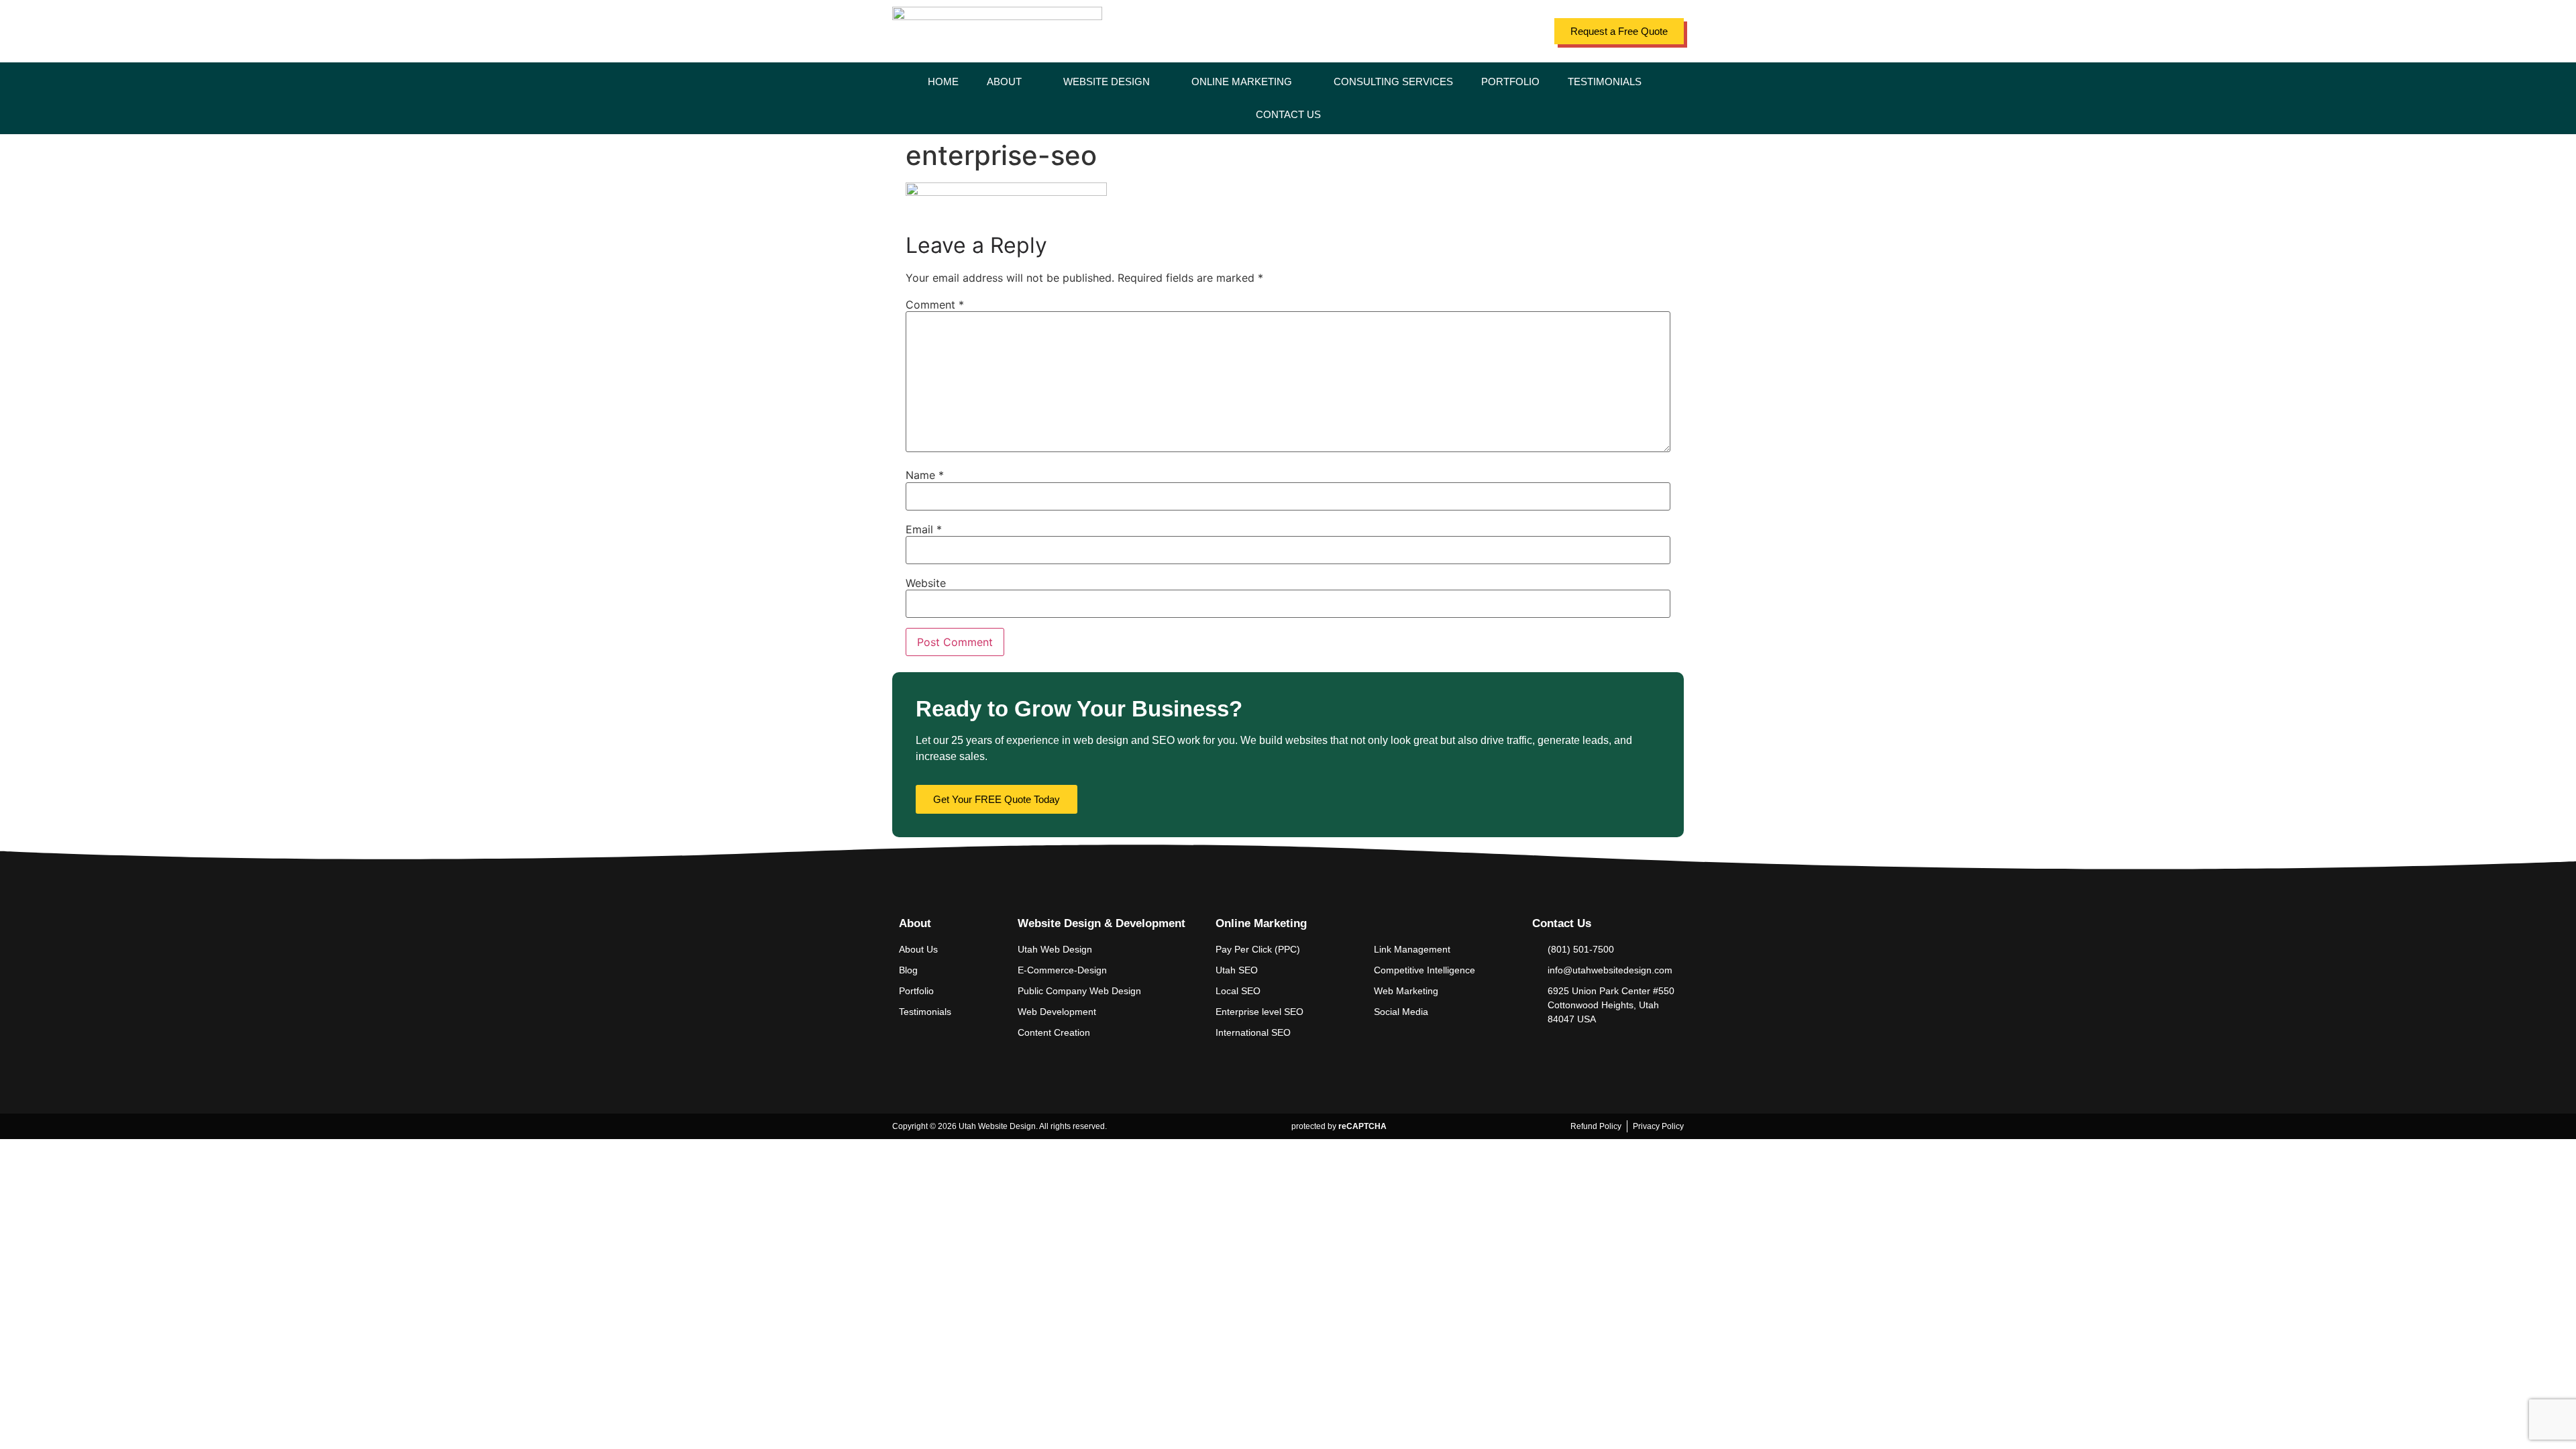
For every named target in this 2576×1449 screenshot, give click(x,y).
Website (926, 583)
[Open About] (1030, 82)
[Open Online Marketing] (1300, 82)
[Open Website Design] (1158, 82)
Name (925, 475)
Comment (935, 305)
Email (924, 529)
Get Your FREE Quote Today (997, 799)
